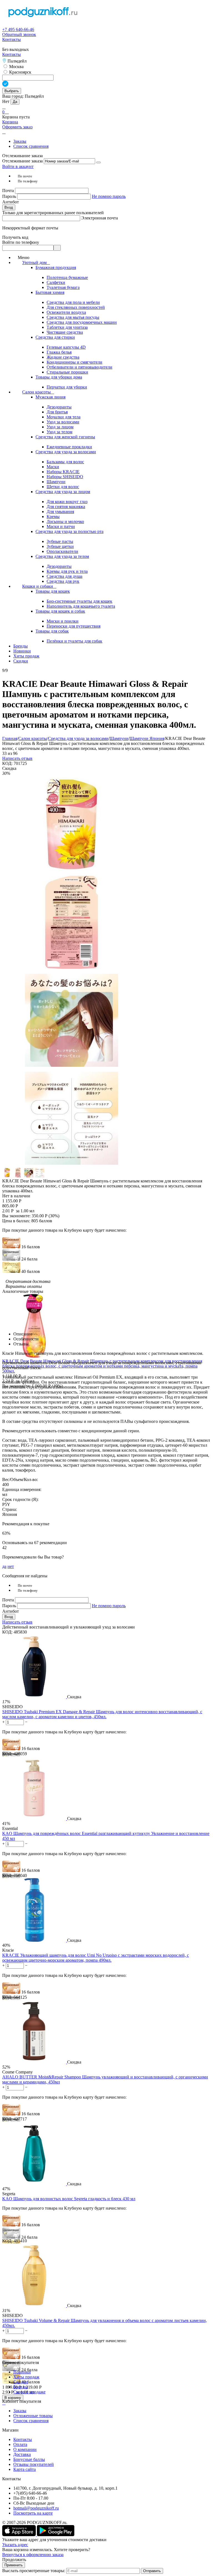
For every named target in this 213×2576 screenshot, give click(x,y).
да (4, 1566)
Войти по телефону (21, 242)
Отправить (152, 2571)
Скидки (21, 2382)
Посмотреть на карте (33, 2513)
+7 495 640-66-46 (18, 29)
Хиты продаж (26, 2377)
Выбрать (12, 91)
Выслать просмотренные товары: (34, 2571)
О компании (25, 2449)
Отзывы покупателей (34, 2464)
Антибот (11, 202)
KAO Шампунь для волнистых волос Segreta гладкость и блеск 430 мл (69, 2199)
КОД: (7, 763)
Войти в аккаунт (18, 166)
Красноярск (20, 72)
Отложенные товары (33, 2416)
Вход (9, 207)
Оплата (20, 2444)
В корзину (13, 2398)
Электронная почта (100, 218)
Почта (9, 191)
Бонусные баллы (29, 2459)
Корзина (10, 122)
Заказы (20, 141)
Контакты (12, 39)
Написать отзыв (17, 758)
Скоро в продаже (29, 2392)
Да (15, 102)
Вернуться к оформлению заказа (33, 2555)
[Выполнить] (98, 162)
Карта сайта (25, 2469)
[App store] (20, 2535)
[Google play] (56, 2535)
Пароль (10, 196)
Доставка (22, 2454)
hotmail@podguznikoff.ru (36, 2508)
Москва (16, 67)
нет (11, 1566)
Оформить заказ (17, 127)
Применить (14, 2565)
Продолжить (14, 2560)
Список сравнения (31, 146)
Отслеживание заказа (22, 161)
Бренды (21, 2387)
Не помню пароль (109, 196)
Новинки (22, 2372)
